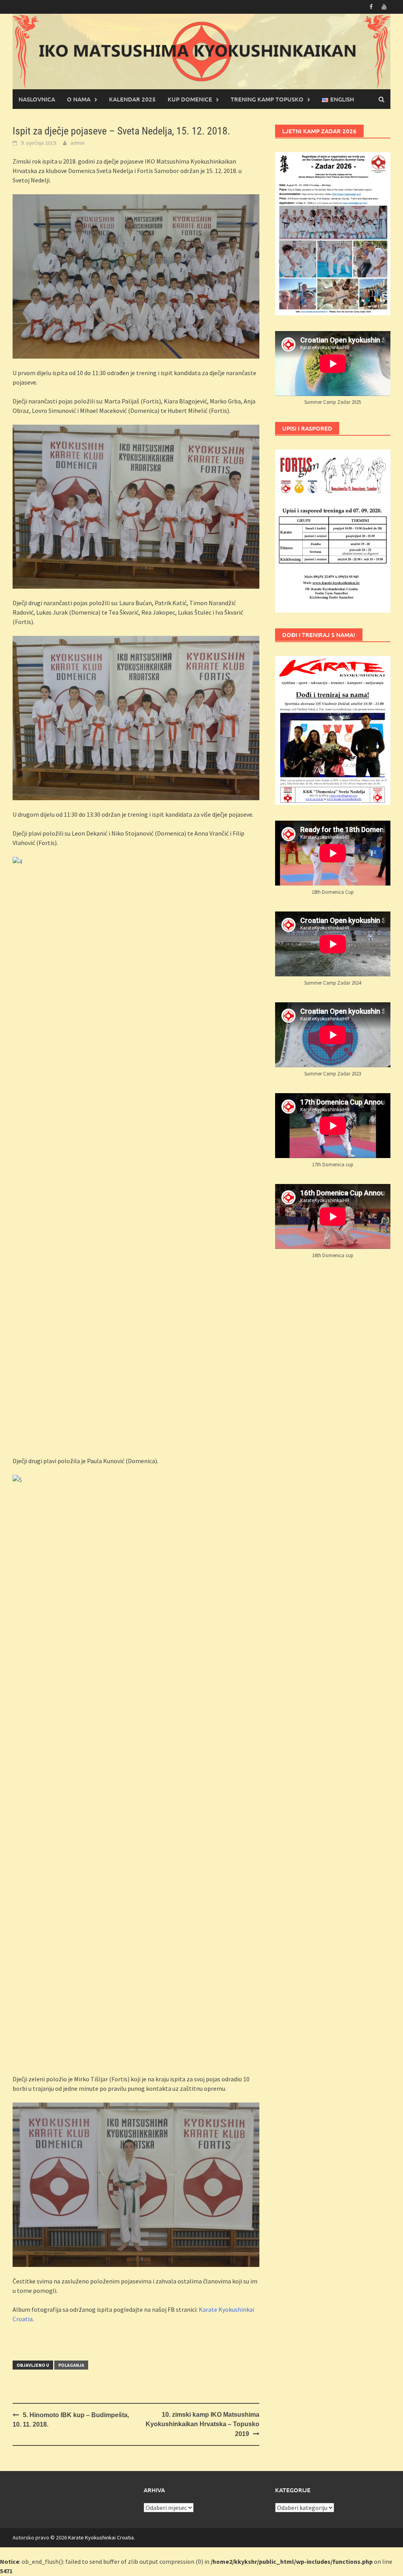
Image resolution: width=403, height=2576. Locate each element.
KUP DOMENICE (190, 99)
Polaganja (71, 2365)
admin (78, 143)
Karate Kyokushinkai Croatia (101, 2537)
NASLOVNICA (37, 99)
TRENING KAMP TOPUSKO (267, 99)
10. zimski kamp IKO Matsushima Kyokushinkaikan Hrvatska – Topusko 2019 (202, 2424)
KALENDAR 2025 (132, 99)
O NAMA (79, 99)
